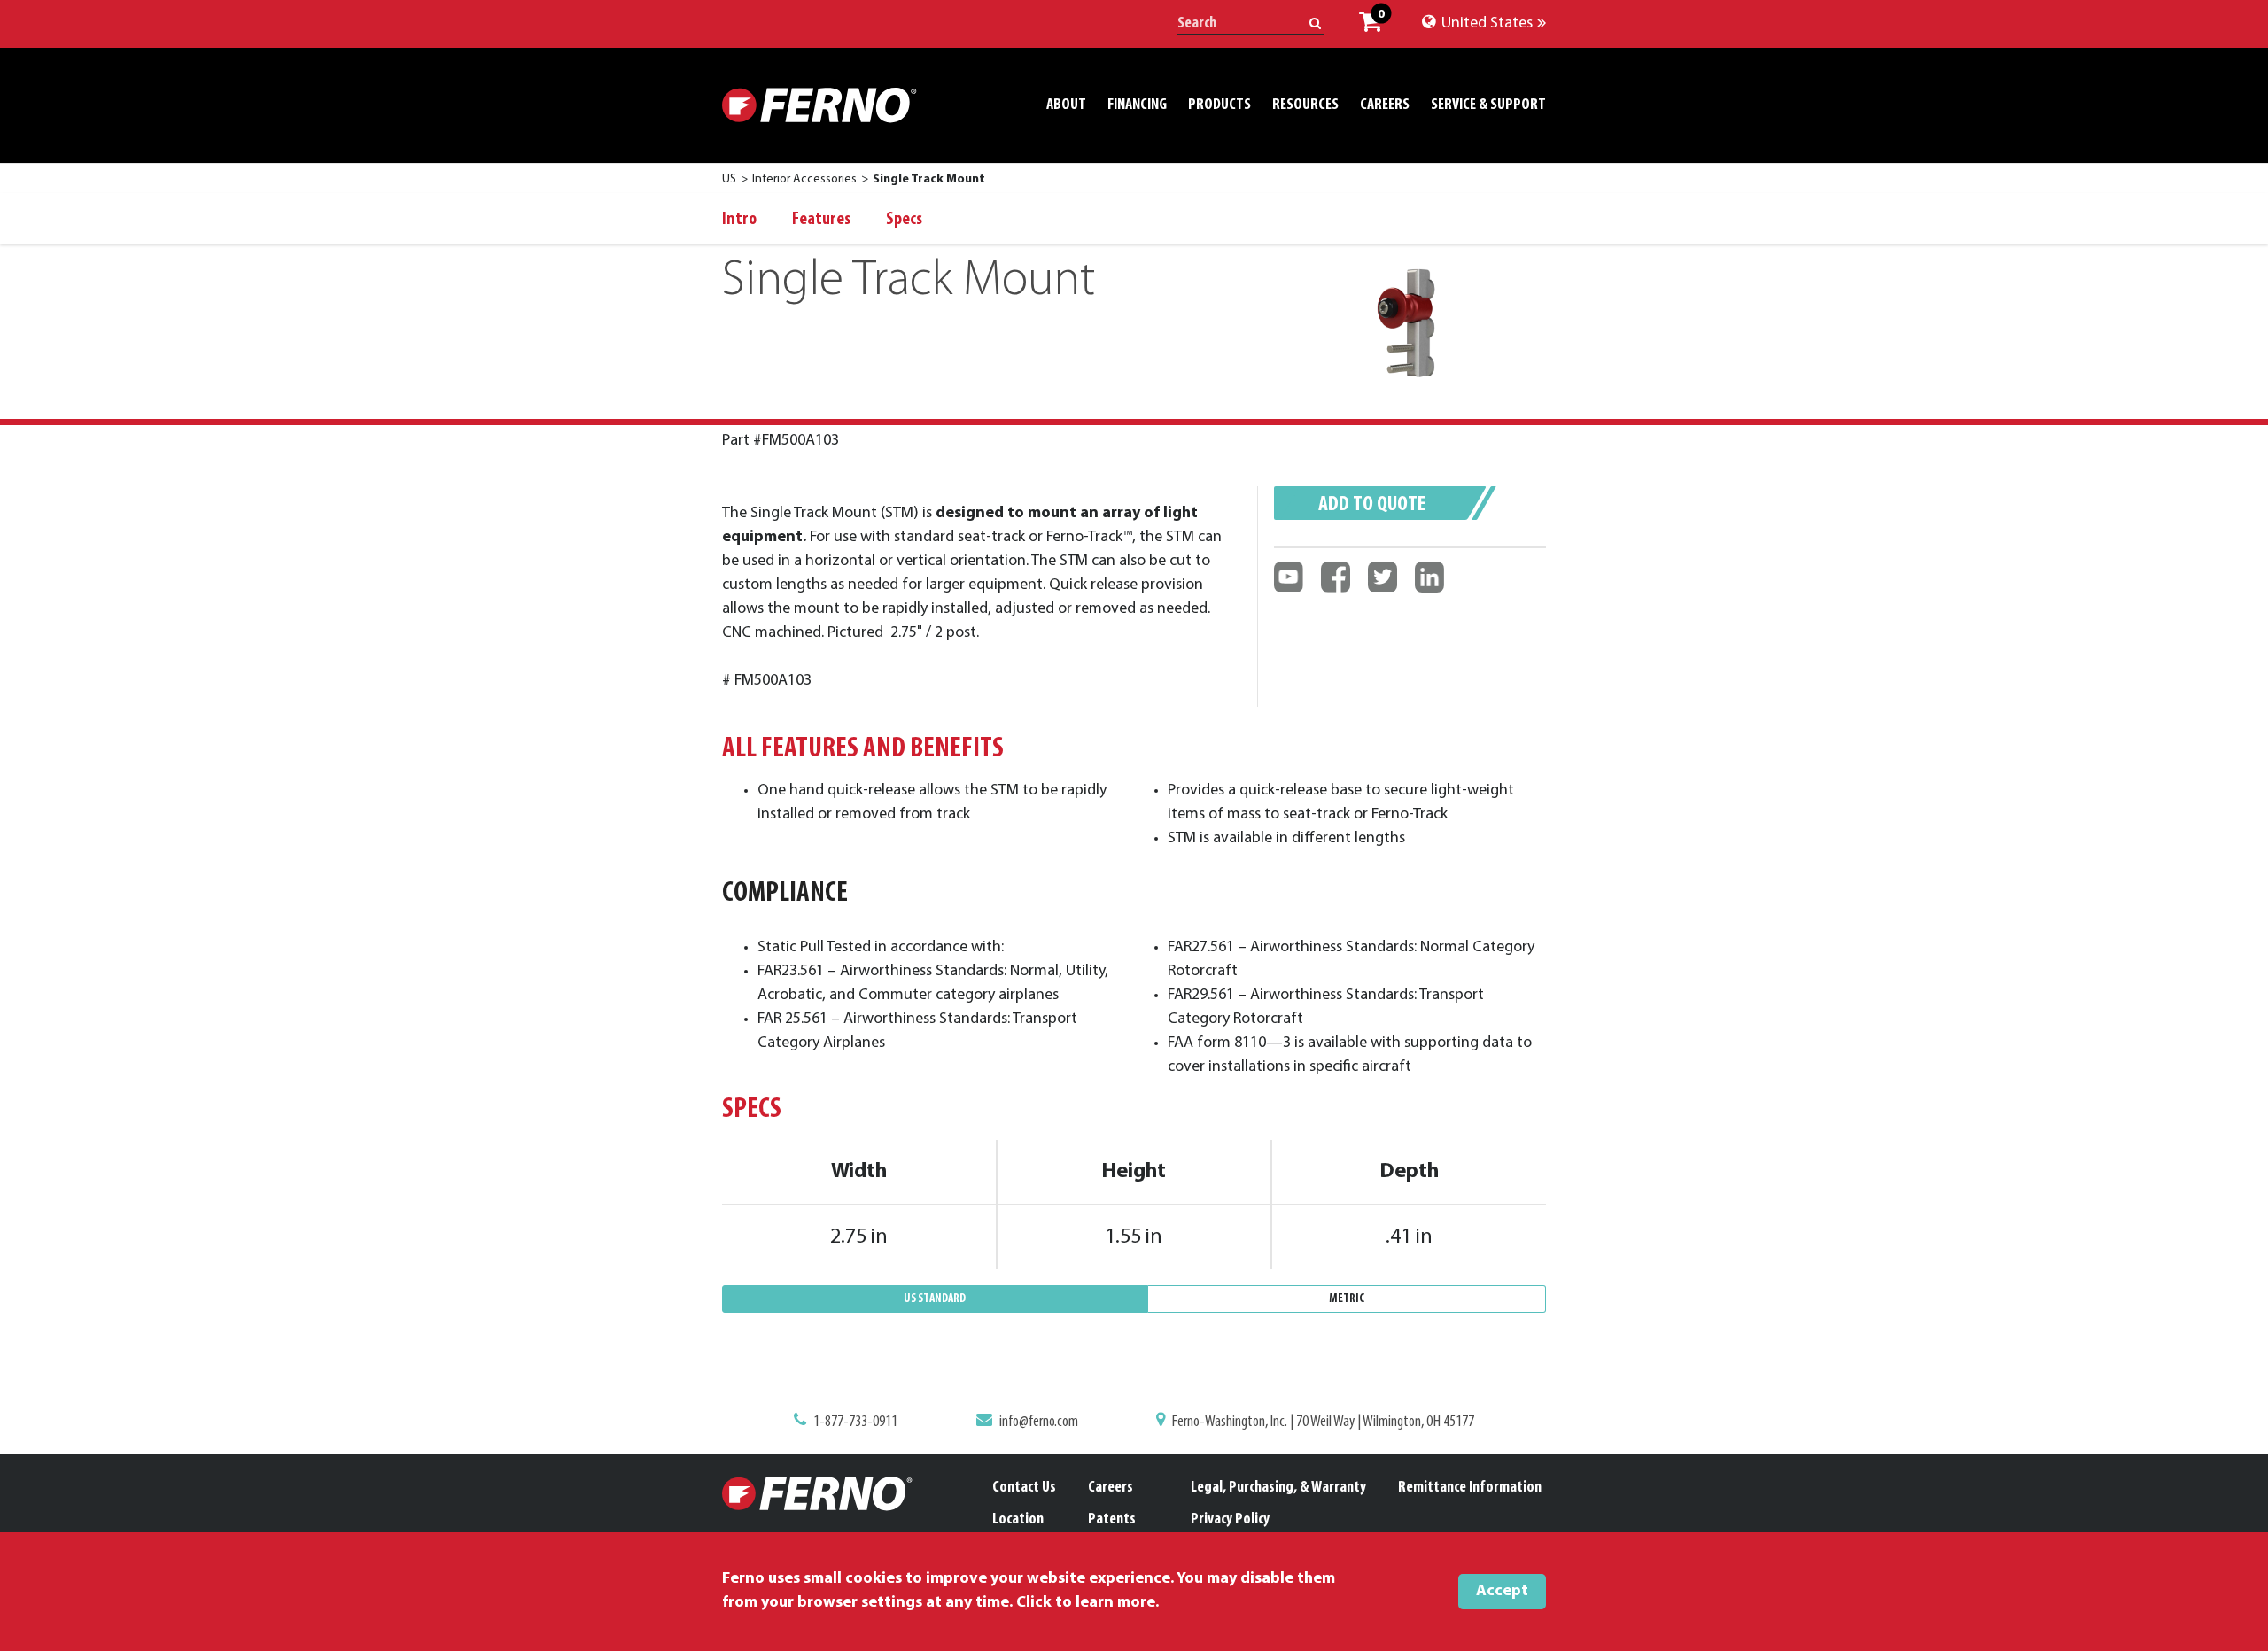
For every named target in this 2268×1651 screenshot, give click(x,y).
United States (1485, 24)
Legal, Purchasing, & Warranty (1278, 1488)
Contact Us (1024, 1488)
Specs (904, 220)
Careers (1111, 1488)
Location (1018, 1520)
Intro (739, 220)
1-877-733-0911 (855, 1422)
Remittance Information (1470, 1488)
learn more (1115, 1603)
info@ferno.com (1039, 1422)
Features (821, 220)
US (729, 179)
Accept (1502, 1592)
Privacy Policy (1230, 1520)
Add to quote (1372, 505)
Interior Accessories (804, 179)
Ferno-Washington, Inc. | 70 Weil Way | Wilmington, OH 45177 (1323, 1422)
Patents (1112, 1520)
